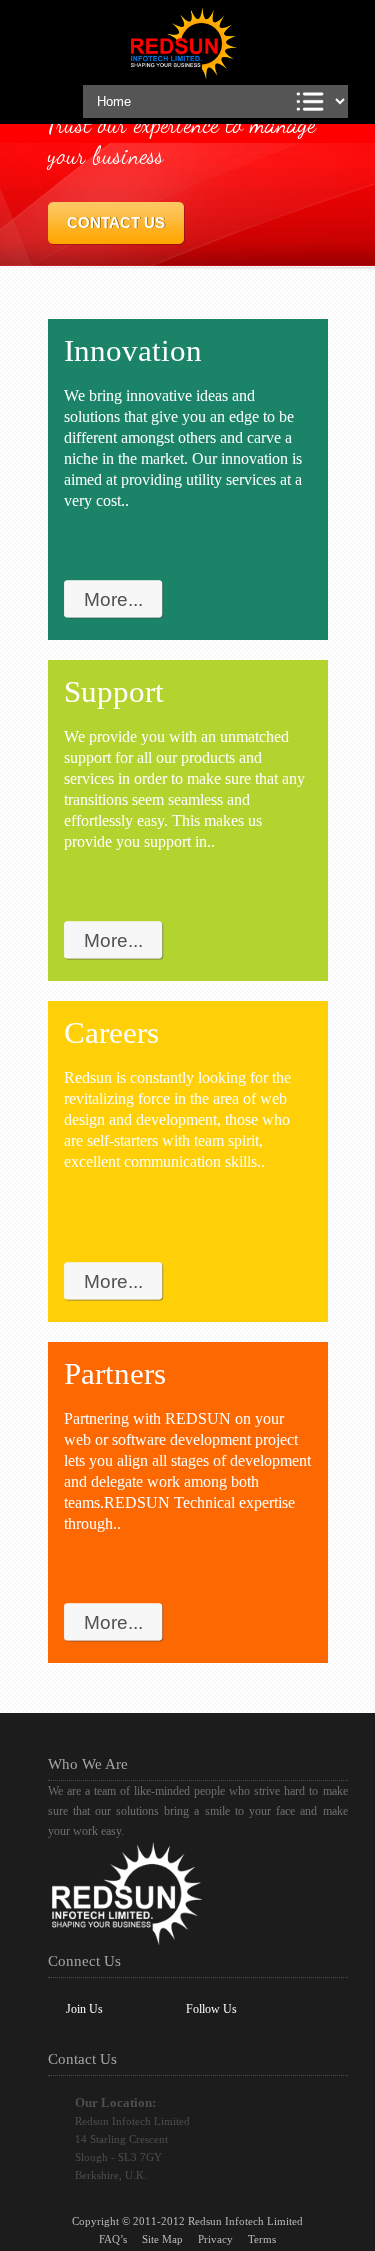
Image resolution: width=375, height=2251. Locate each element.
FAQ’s (113, 2239)
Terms (262, 2239)
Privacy (215, 2239)
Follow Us (211, 2009)
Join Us (84, 2009)
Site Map (162, 2239)
